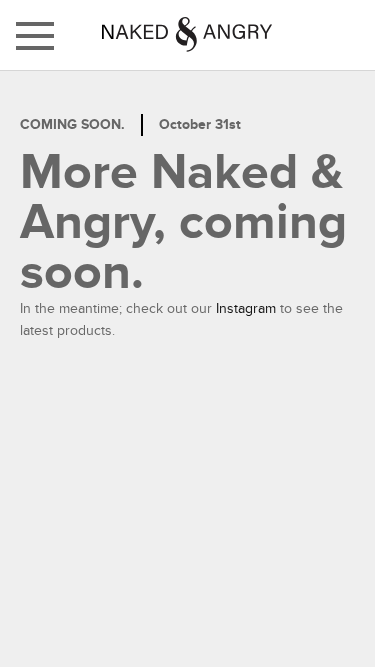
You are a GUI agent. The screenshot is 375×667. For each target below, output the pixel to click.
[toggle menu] (35, 35)
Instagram (246, 308)
